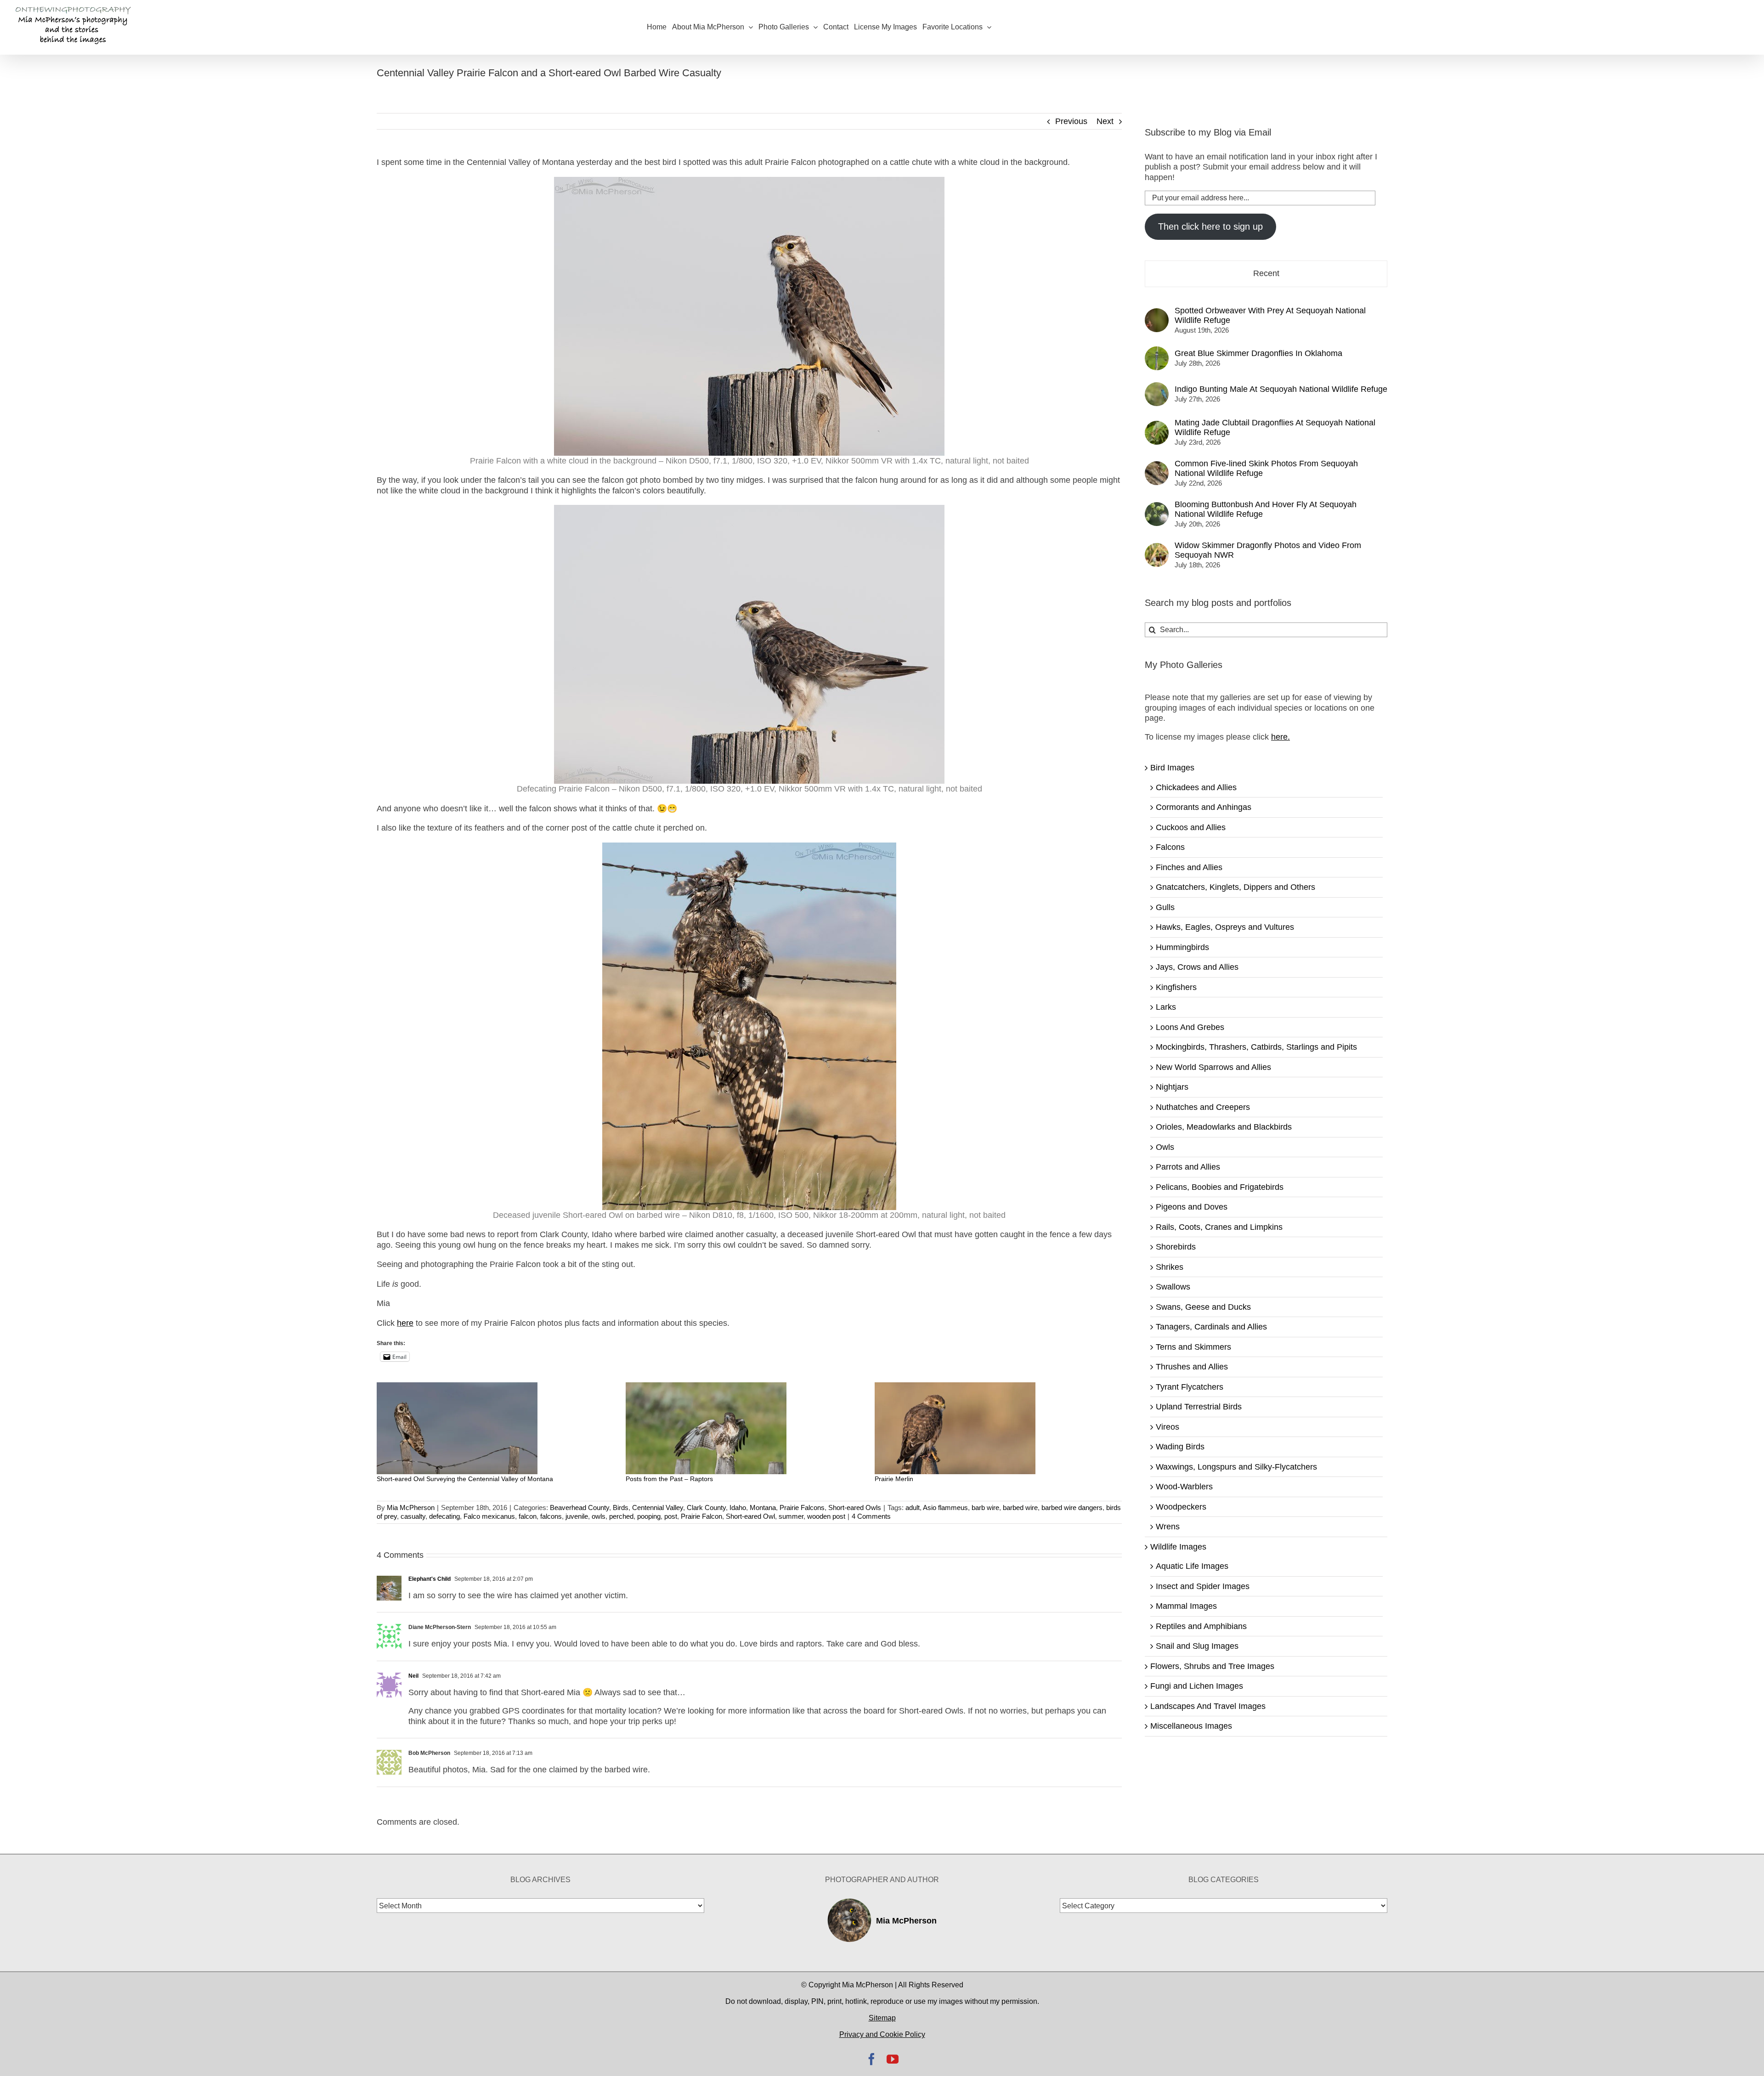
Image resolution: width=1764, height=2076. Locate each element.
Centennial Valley (658, 1508)
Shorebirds (1176, 1247)
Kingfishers (1176, 987)
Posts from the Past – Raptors (669, 1479)
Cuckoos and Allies (1191, 827)
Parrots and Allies (1188, 1167)
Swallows (1173, 1287)
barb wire (985, 1508)
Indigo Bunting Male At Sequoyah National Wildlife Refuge (1281, 389)
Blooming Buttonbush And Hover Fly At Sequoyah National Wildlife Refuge (1266, 509)
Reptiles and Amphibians (1201, 1626)
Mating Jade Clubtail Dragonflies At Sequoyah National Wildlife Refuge (1275, 427)
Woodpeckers (1181, 1507)
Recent (1266, 273)
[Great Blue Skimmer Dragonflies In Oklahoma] (1157, 351)
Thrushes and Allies (1192, 1367)
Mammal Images (1186, 1606)
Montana (763, 1508)
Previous (1071, 121)
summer (791, 1516)
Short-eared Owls (855, 1508)
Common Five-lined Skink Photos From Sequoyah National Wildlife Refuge (1266, 468)
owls (599, 1516)
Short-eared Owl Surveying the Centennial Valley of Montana (465, 1479)
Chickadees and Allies (1196, 787)
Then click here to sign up (1210, 226)
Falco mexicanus (489, 1516)
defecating (444, 1516)
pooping (649, 1516)
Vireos (1168, 1427)
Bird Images (1172, 768)
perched (621, 1516)
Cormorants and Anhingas (1204, 807)
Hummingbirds (1182, 947)
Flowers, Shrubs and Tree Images (1212, 1666)
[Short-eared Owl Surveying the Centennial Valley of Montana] (497, 1428)
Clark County (706, 1508)
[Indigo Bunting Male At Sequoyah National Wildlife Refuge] (1157, 387)
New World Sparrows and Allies (1213, 1067)
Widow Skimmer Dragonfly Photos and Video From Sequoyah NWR (1268, 550)
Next (1105, 121)
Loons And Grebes (1190, 1027)
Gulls (1165, 907)
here (405, 1323)
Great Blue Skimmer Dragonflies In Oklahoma (1258, 353)
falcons (551, 1516)
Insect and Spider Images (1203, 1586)
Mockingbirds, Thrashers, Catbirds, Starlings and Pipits (1256, 1047)
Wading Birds (1180, 1447)
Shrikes (1170, 1267)
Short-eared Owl (750, 1516)
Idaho (738, 1508)
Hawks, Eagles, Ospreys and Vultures (1225, 927)
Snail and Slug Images (1197, 1646)
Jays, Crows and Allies (1197, 967)
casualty (413, 1516)
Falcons (1170, 847)
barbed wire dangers (1072, 1508)
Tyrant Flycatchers (1190, 1387)
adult (913, 1508)
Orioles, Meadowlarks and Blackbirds (1224, 1127)
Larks (1166, 1007)
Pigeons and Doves (1192, 1207)
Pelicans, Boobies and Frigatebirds (1220, 1187)
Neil (413, 1676)
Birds (621, 1508)
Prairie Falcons (802, 1508)
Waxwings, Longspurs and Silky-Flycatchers (1236, 1467)
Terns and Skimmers (1193, 1347)
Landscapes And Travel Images (1208, 1706)
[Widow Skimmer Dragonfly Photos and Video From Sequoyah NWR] (1157, 548)
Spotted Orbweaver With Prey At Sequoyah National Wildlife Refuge (1270, 315)
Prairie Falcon (701, 1516)
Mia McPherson (411, 1508)
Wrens (1168, 1527)
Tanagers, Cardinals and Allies (1211, 1327)
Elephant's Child (430, 1579)
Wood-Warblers (1184, 1487)
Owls (1165, 1147)
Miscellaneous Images (1191, 1726)
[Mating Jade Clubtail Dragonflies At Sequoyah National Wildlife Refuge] (1157, 426)
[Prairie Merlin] (995, 1428)
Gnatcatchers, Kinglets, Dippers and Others (1235, 887)
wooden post (826, 1516)
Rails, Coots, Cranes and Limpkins (1219, 1227)
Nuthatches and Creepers (1203, 1107)
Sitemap (882, 2018)
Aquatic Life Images (1192, 1566)
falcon (528, 1516)
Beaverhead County (580, 1508)
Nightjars (1172, 1087)
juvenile (577, 1516)
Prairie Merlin (894, 1479)
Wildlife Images (1178, 1547)
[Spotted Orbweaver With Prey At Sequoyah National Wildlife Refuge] (1157, 313)
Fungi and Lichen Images (1197, 1686)
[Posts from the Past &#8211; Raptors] (746, 1428)
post (671, 1516)
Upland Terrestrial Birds (1199, 1407)
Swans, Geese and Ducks (1203, 1307)
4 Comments (871, 1516)
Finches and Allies (1189, 867)
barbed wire (1020, 1508)
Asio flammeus (945, 1508)
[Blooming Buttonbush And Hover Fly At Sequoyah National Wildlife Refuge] (1157, 507)
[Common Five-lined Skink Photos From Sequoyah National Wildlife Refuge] (1157, 466)
